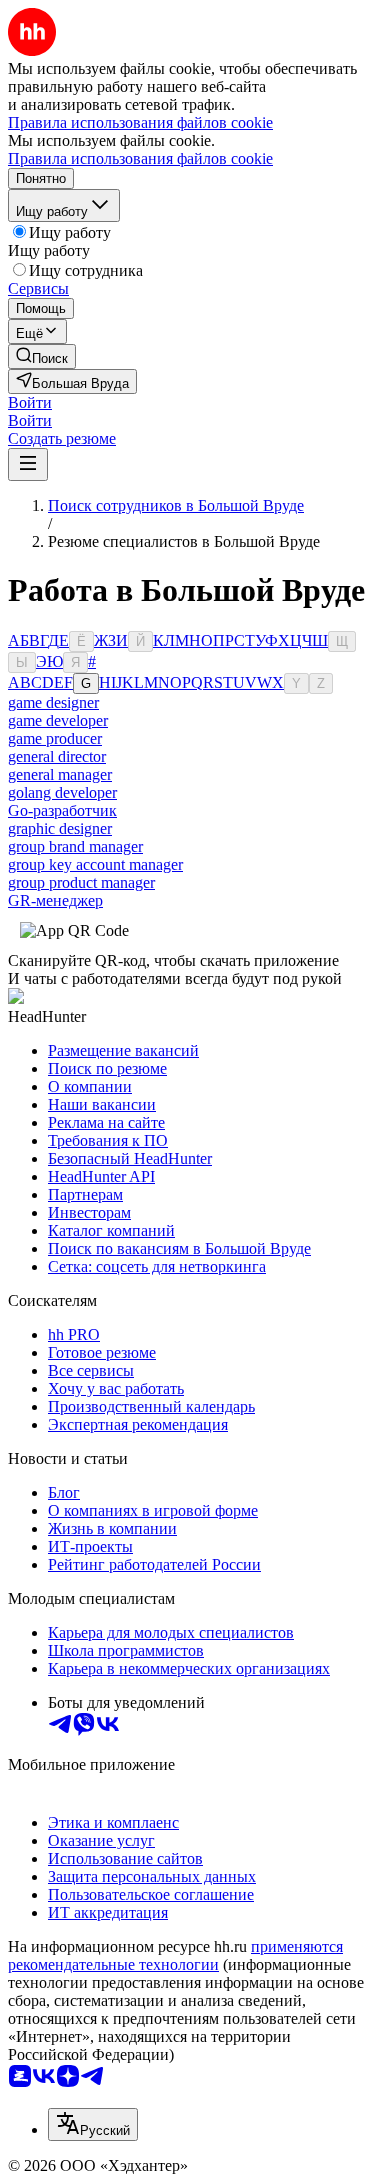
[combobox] (93, 2124)
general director (57, 756)
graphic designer (60, 828)
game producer (55, 738)
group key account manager (95, 864)
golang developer (62, 792)
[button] (30, 402)
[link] (42, 356)
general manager (60, 774)
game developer (58, 720)
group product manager (81, 882)
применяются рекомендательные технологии (175, 1955)
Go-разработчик (62, 810)
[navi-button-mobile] (28, 464)
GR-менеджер (55, 900)
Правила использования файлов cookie (140, 158)
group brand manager (75, 846)
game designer (53, 702)
